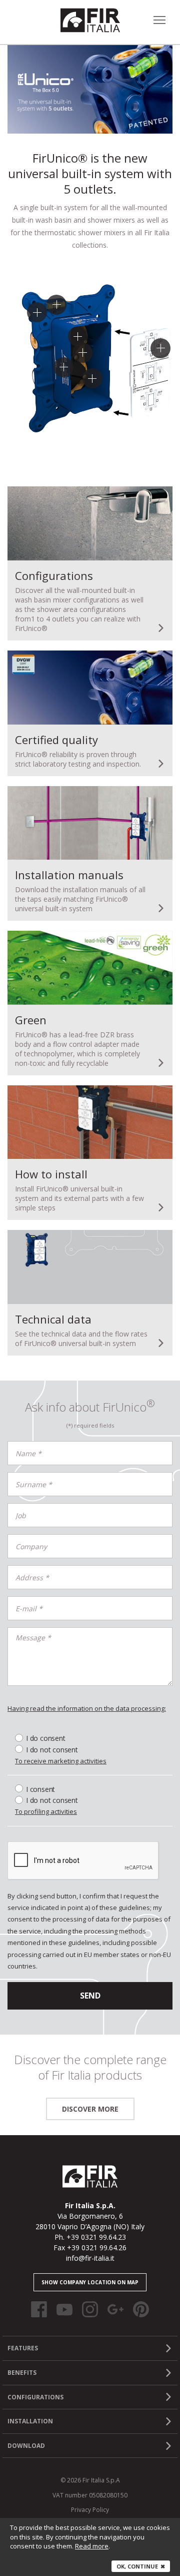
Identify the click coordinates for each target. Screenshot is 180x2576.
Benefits (22, 2373)
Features (23, 2348)
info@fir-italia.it (90, 2258)
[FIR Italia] (90, 20)
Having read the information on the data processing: (87, 1708)
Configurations (35, 2397)
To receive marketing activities (61, 1761)
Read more (92, 2546)
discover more (90, 2109)
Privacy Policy (90, 2510)
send (90, 1996)
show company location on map (90, 2282)
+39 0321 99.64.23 (96, 2237)
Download (26, 2446)
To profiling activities (46, 1812)
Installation (30, 2421)
